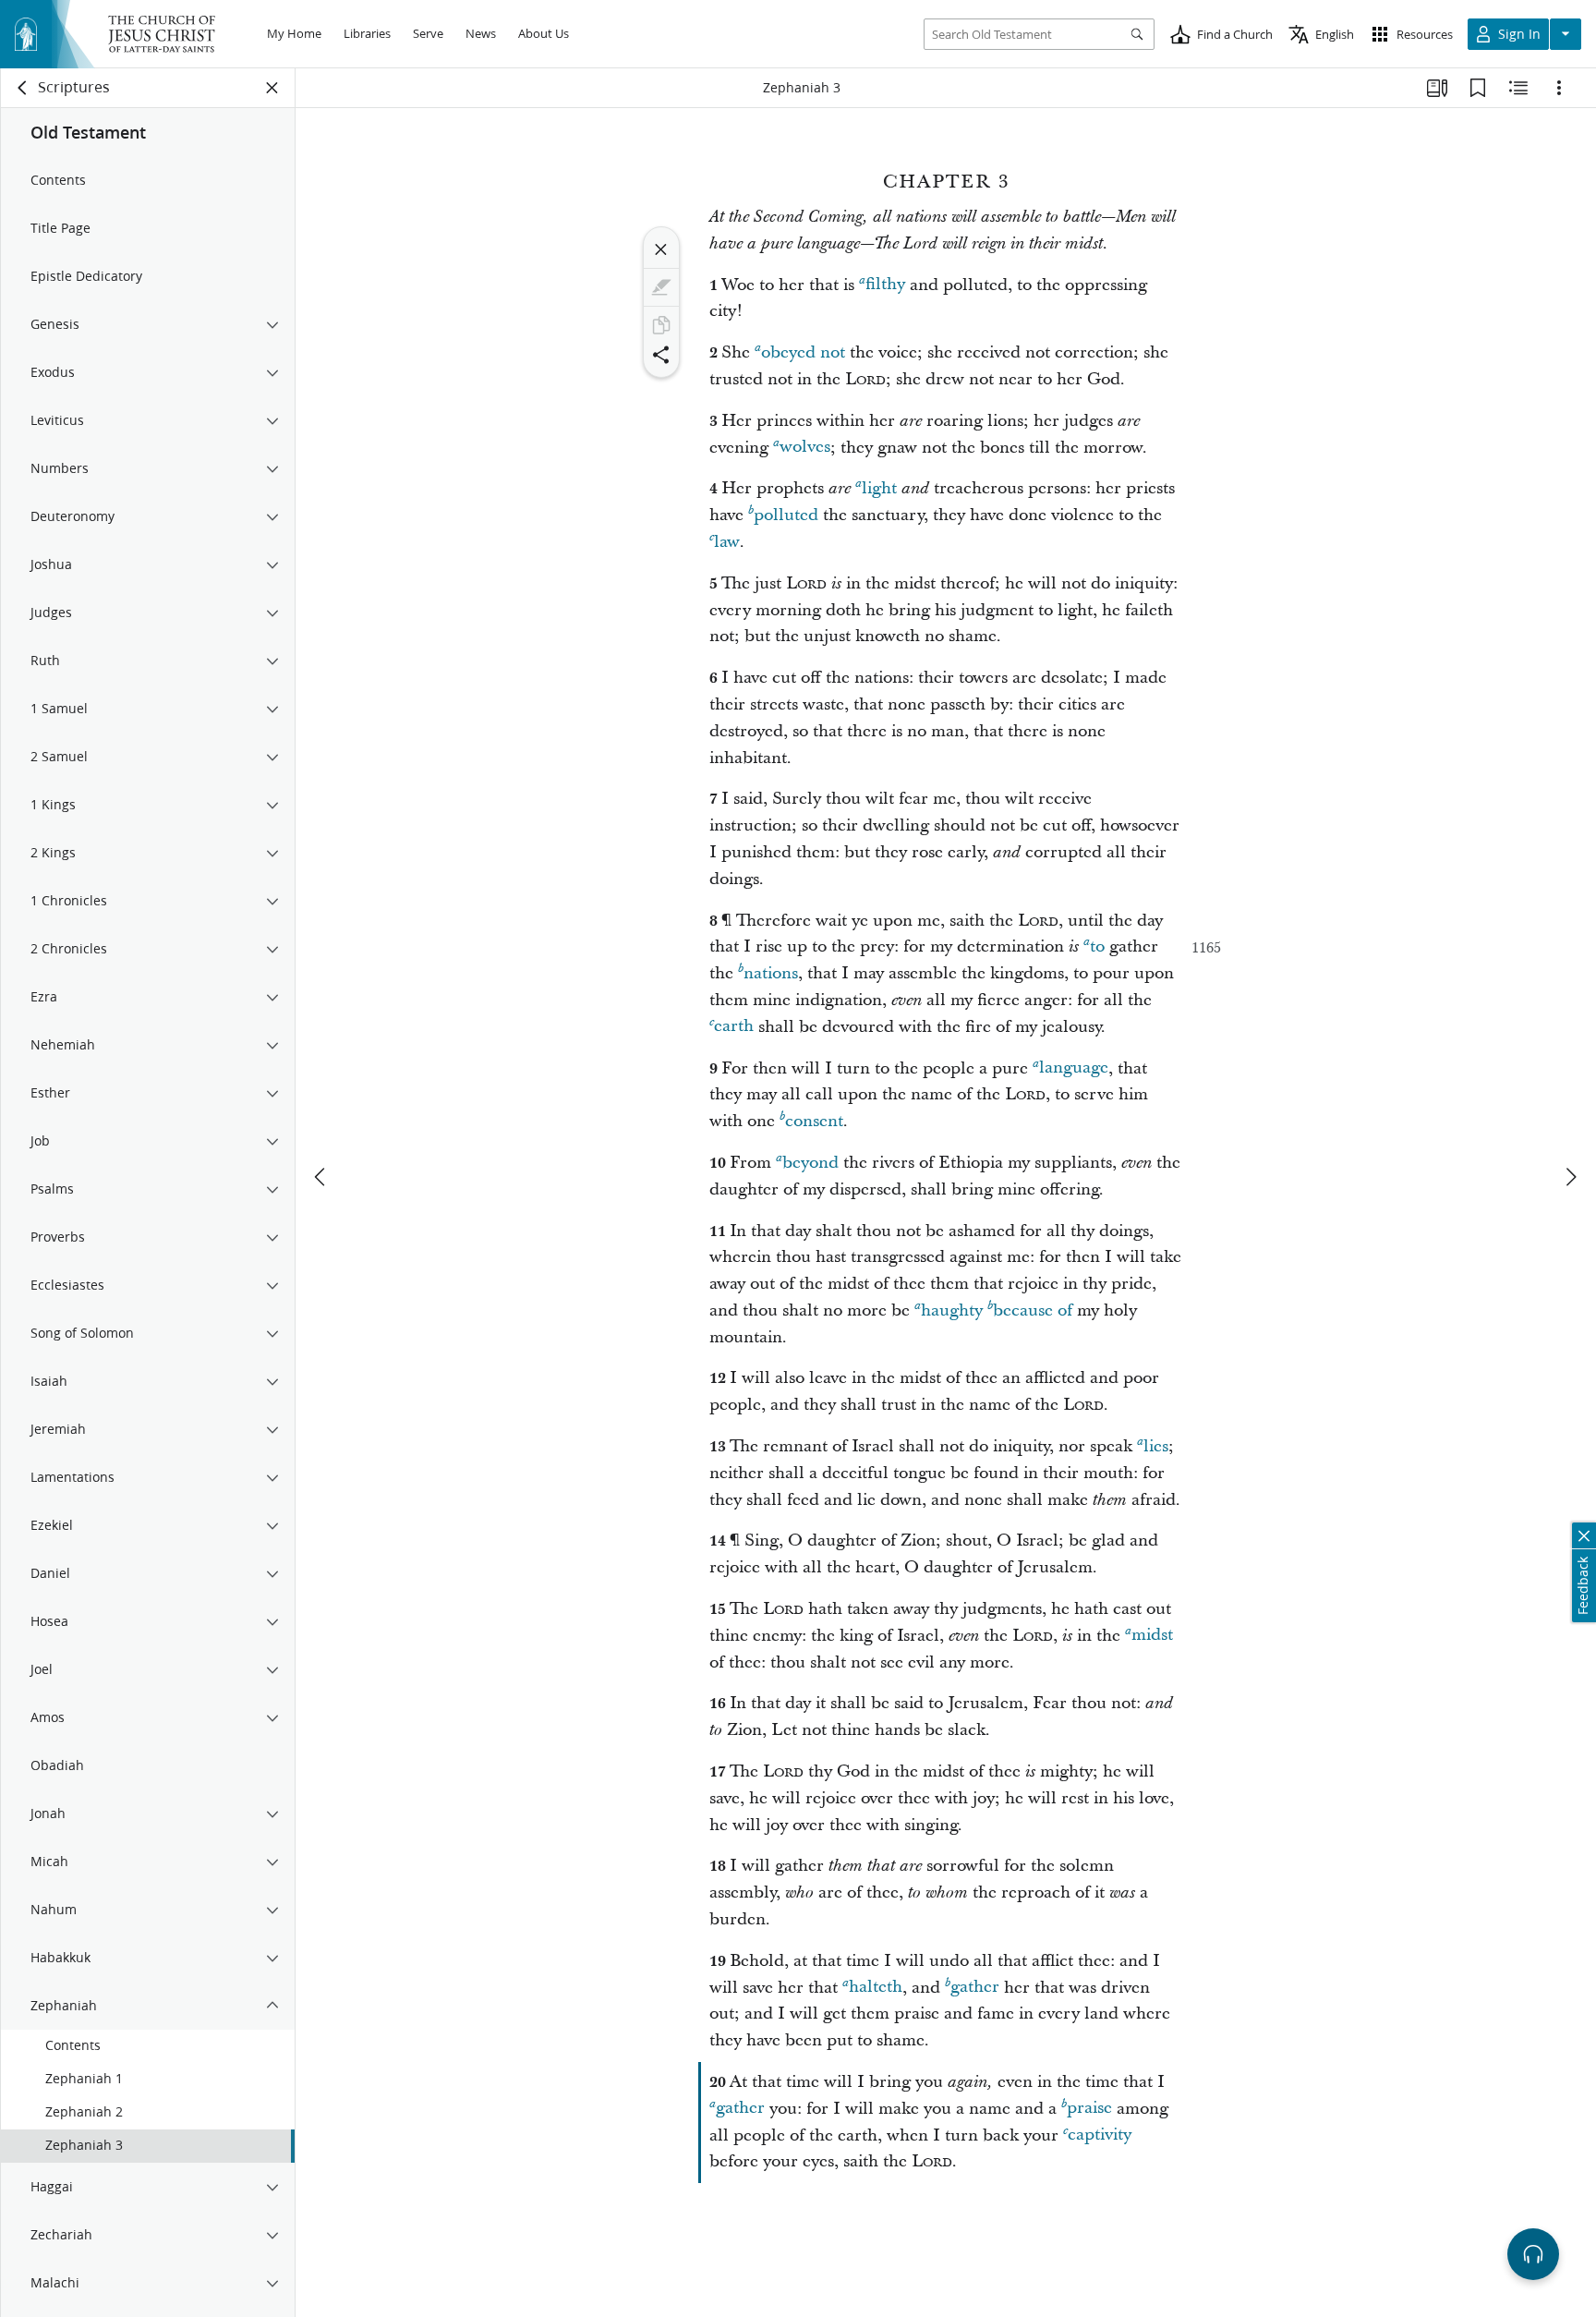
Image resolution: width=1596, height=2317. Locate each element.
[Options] (1559, 88)
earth (734, 1027)
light (879, 488)
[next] (1570, 1177)
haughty (952, 1310)
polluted (786, 515)
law (727, 542)
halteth (876, 1988)
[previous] (321, 1177)
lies (1156, 1446)
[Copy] (661, 325)
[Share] (661, 355)
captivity (1100, 2135)
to (1097, 946)
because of (1033, 1310)
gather (975, 1988)
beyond (810, 1163)
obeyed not (803, 352)
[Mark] (661, 287)
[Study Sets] (1437, 88)
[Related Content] (1518, 88)
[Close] (661, 249)
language (1074, 1068)
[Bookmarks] (1478, 88)
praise (1089, 2109)
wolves (805, 448)
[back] (23, 88)
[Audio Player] (1533, 2254)
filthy (885, 285)
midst (1152, 1636)
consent (814, 1121)
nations (771, 973)
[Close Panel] (272, 88)
